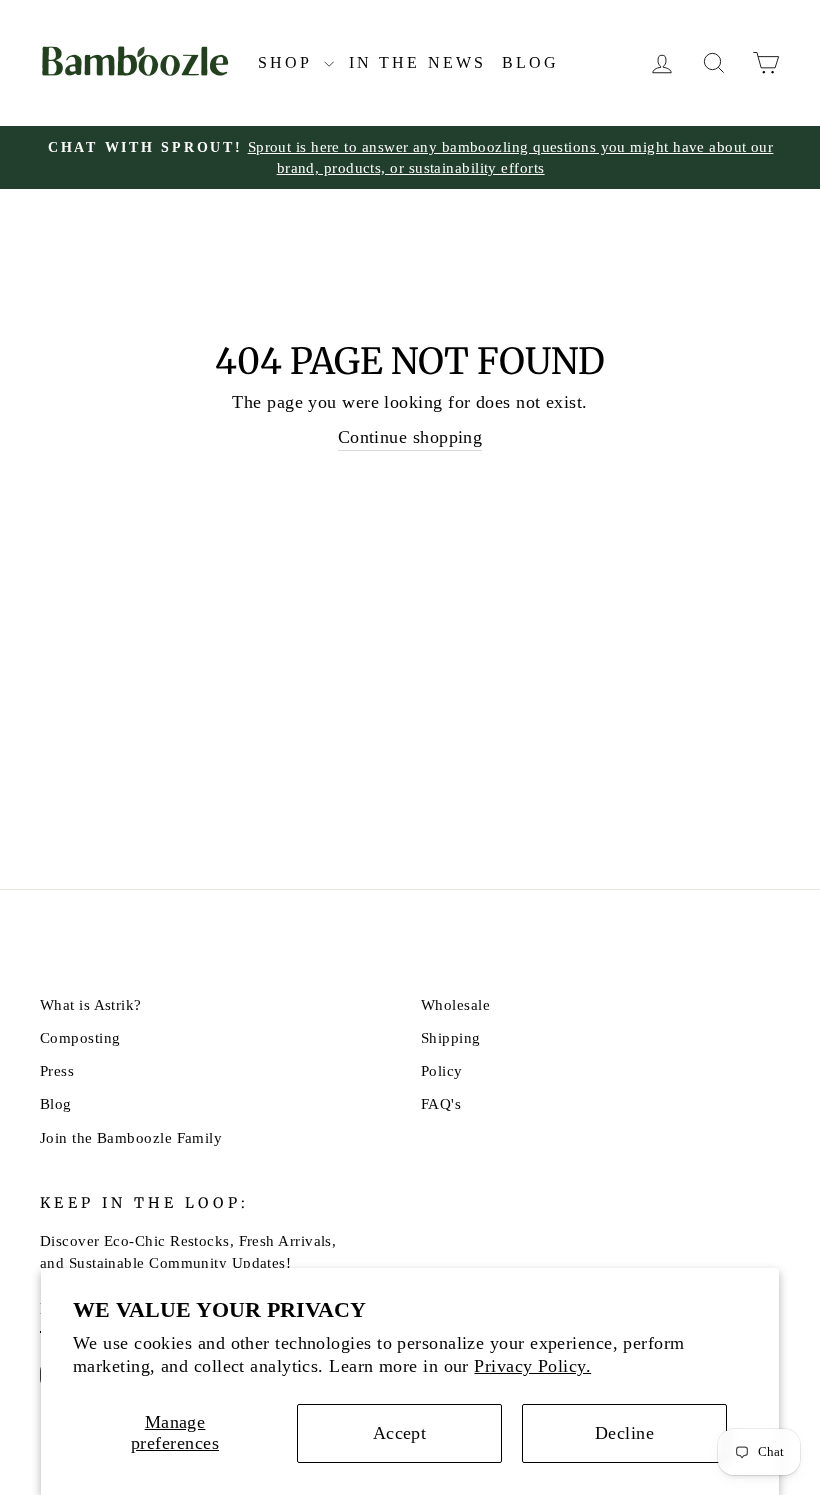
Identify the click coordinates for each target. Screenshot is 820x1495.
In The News (418, 62)
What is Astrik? (91, 1004)
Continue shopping (410, 437)
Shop (288, 62)
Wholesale (455, 1004)
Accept (400, 1433)
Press (57, 1070)
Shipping (451, 1037)
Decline (624, 1433)
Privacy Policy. (532, 1366)
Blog (531, 62)
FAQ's (441, 1103)
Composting (80, 1037)
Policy (442, 1070)
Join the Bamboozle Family (131, 1137)
